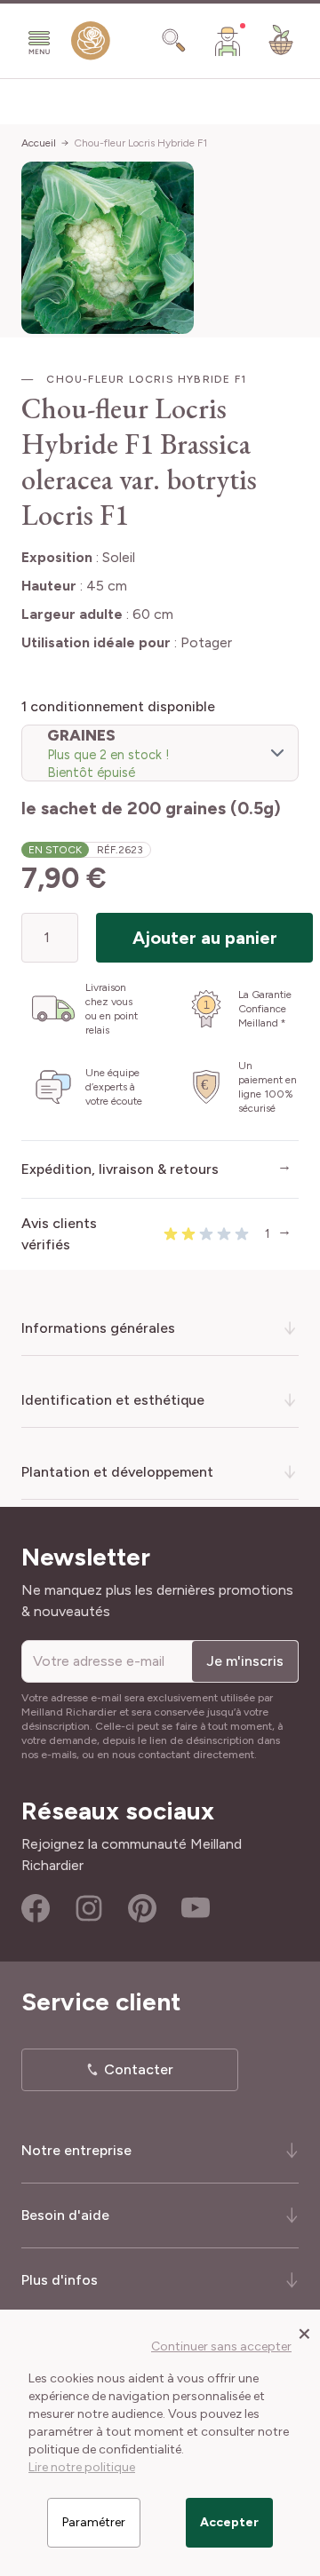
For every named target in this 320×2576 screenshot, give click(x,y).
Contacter (139, 2069)
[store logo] (91, 44)
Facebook (36, 1908)
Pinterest (142, 1908)
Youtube (196, 1908)
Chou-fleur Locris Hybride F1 (140, 143)
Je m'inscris (245, 1661)
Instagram (89, 1908)
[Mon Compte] (228, 41)
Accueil (39, 143)
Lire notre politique (82, 2467)
